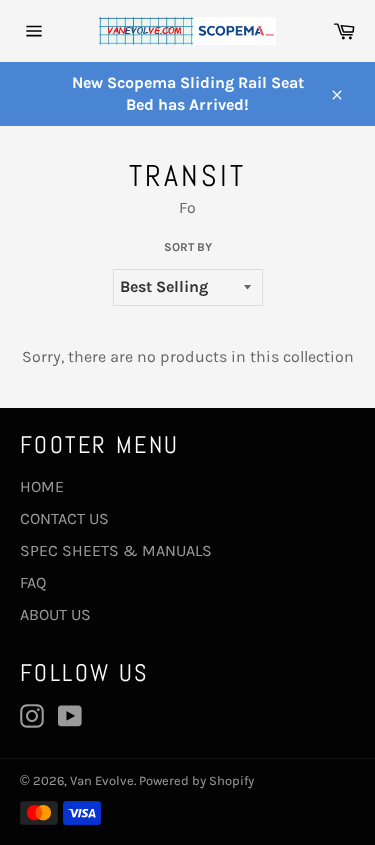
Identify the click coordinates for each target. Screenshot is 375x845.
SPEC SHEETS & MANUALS (116, 550)
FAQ (33, 582)
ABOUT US (55, 614)
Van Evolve (102, 780)
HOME (42, 486)
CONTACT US (64, 518)
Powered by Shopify (196, 780)
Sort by (188, 247)
